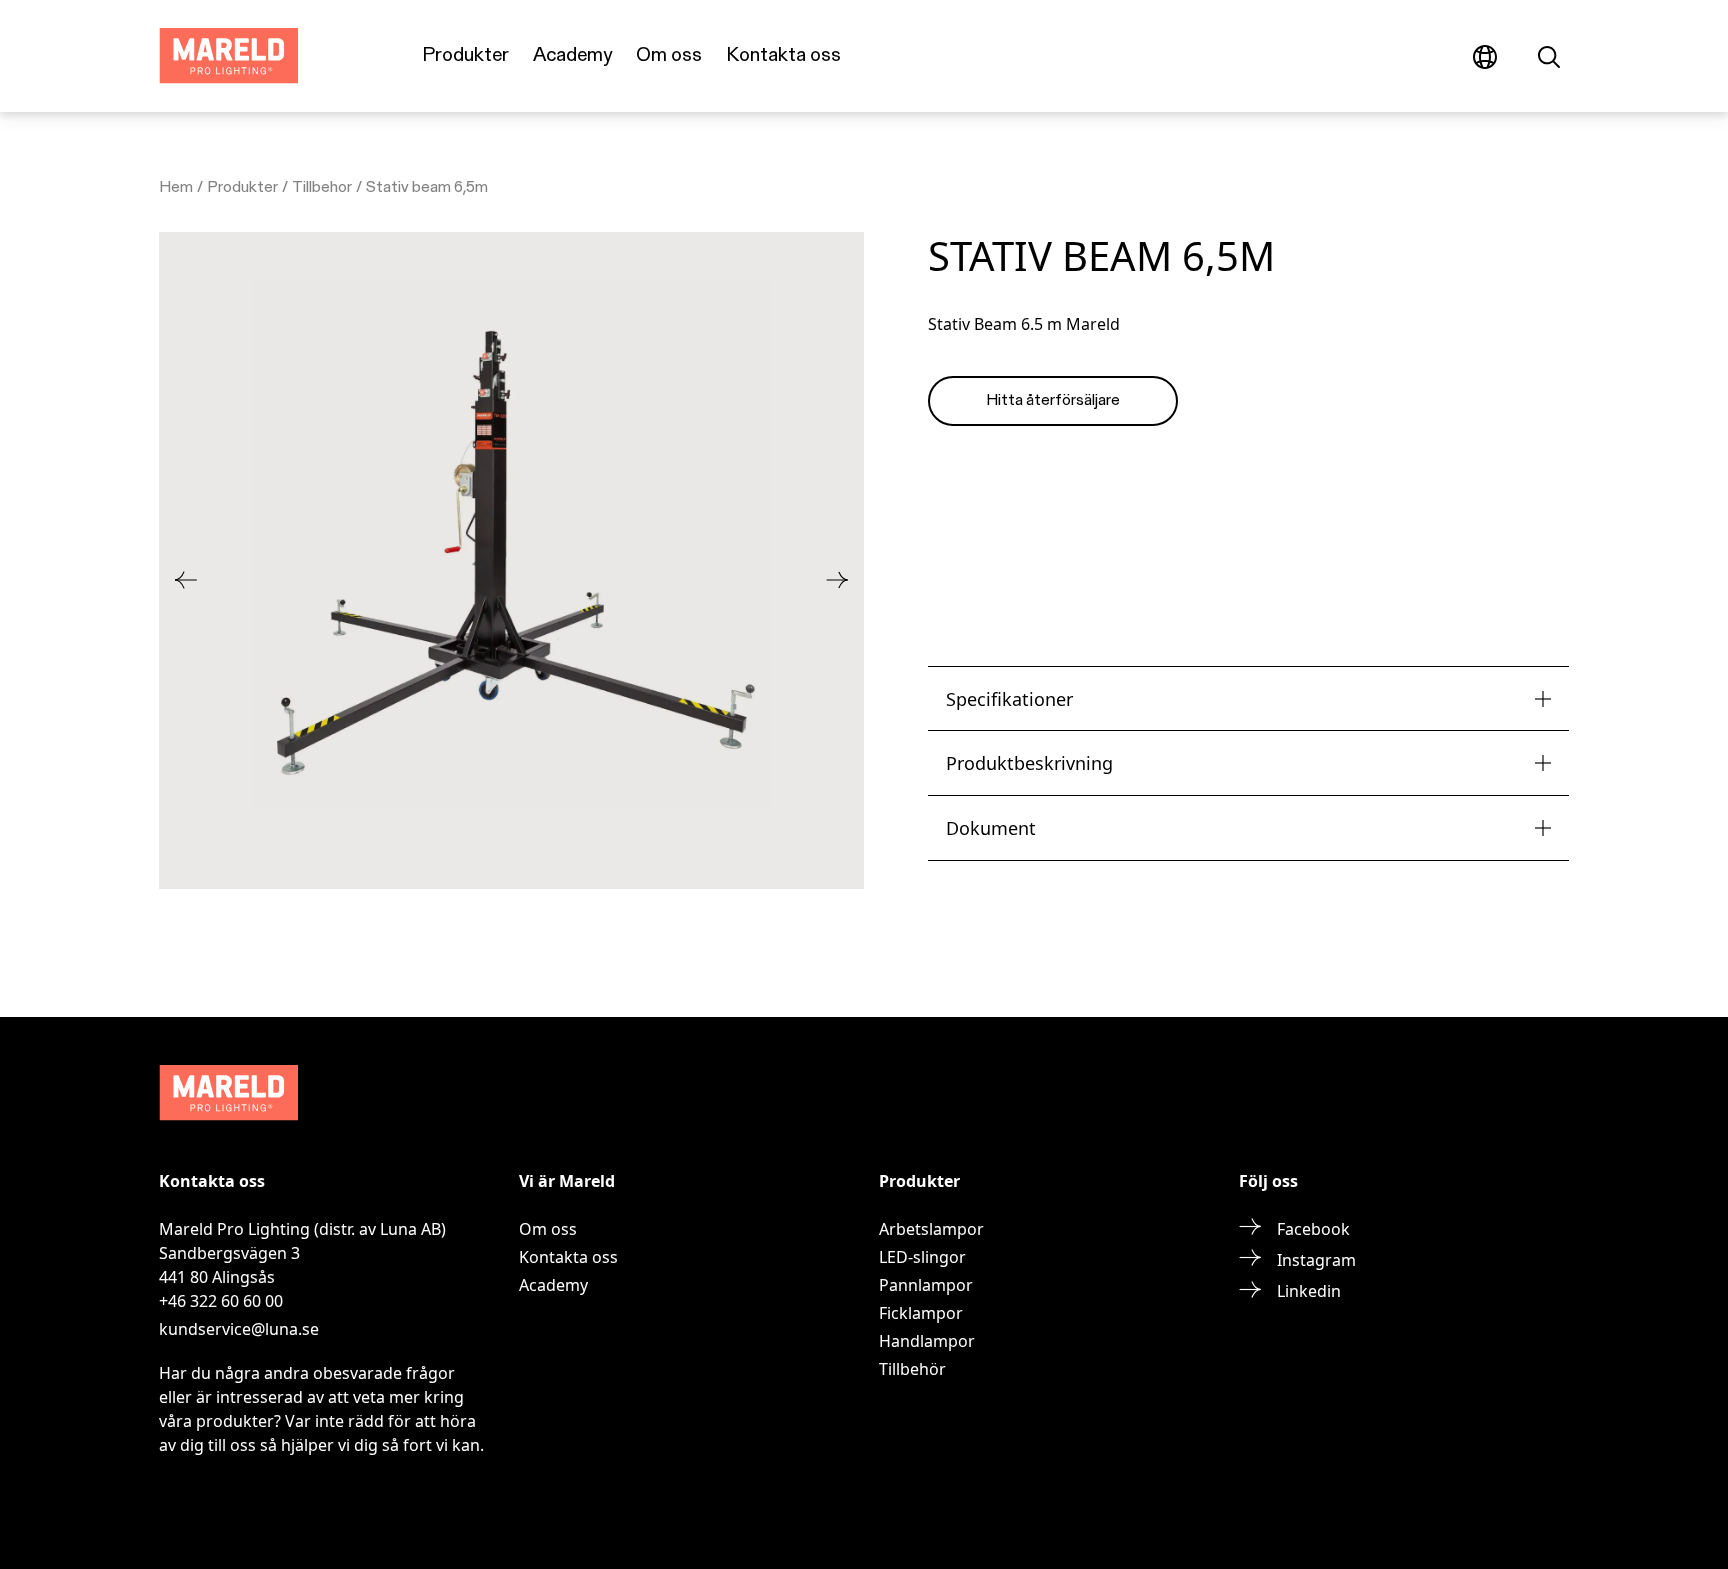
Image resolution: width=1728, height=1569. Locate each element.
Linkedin (1309, 1291)
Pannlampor (926, 1285)
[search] (1549, 56)
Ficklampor (921, 1313)
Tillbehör (912, 1369)
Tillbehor (322, 188)
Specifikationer (1009, 699)
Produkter (465, 56)
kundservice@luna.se (239, 1329)
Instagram (1316, 1260)
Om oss (669, 56)
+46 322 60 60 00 (221, 1301)
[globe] (1485, 56)
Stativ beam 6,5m (427, 188)
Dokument (991, 828)
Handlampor (927, 1341)
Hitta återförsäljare (1053, 401)
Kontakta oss (783, 56)
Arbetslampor (931, 1229)
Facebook (1313, 1229)
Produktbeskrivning (1029, 763)
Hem (176, 188)
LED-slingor (922, 1257)
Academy (572, 56)
